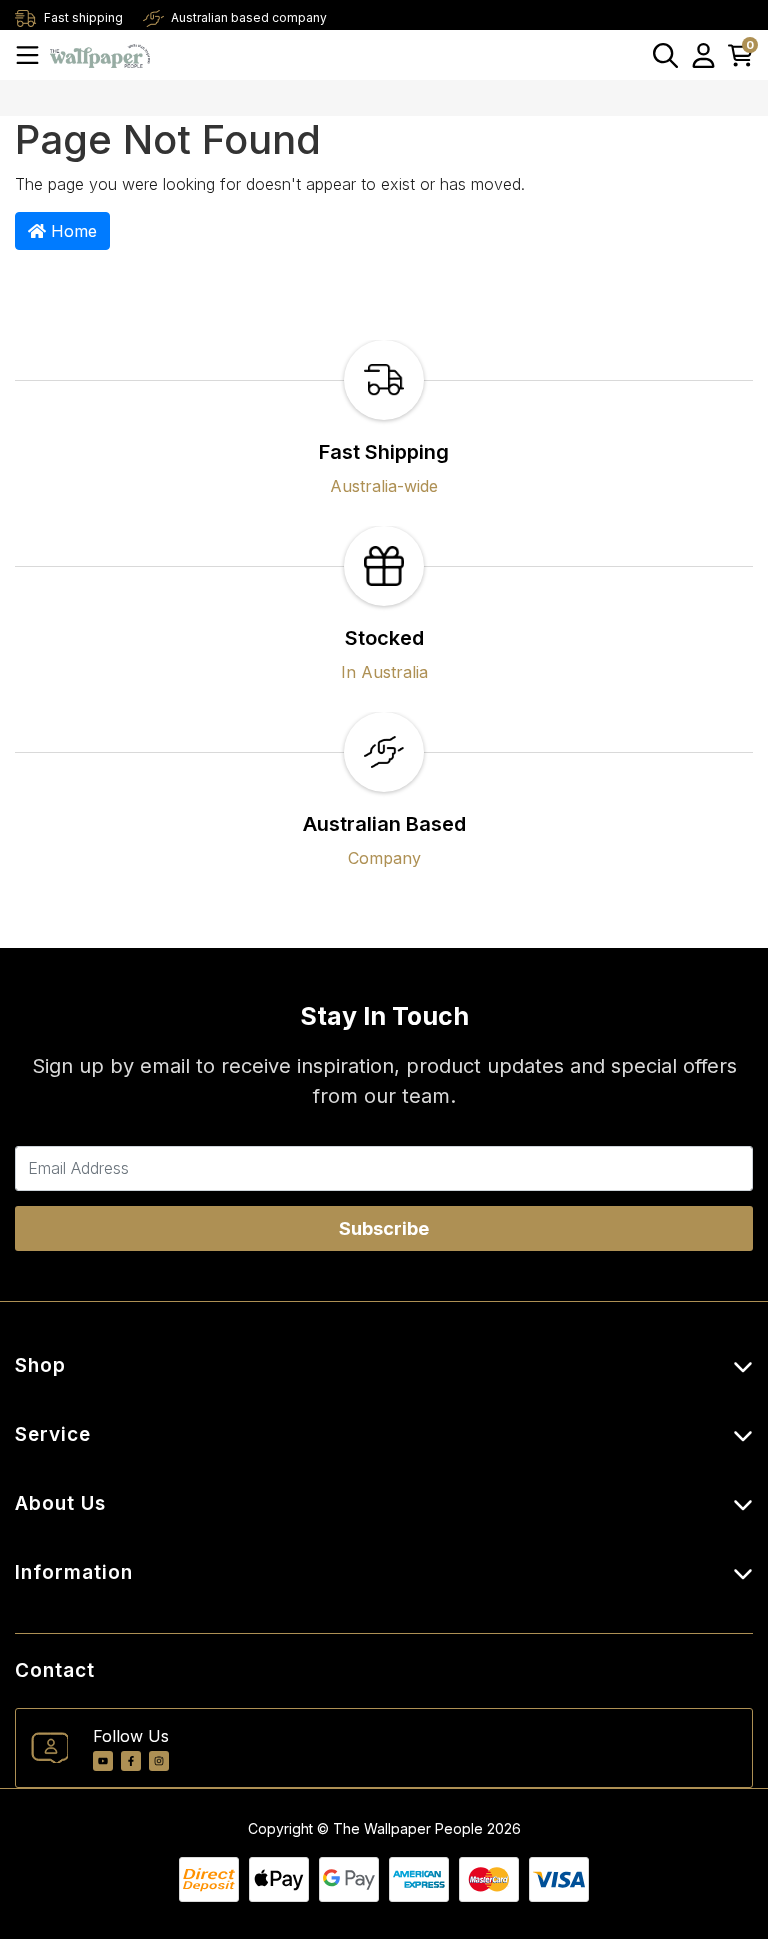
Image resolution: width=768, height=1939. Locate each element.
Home (71, 231)
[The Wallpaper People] (100, 54)
